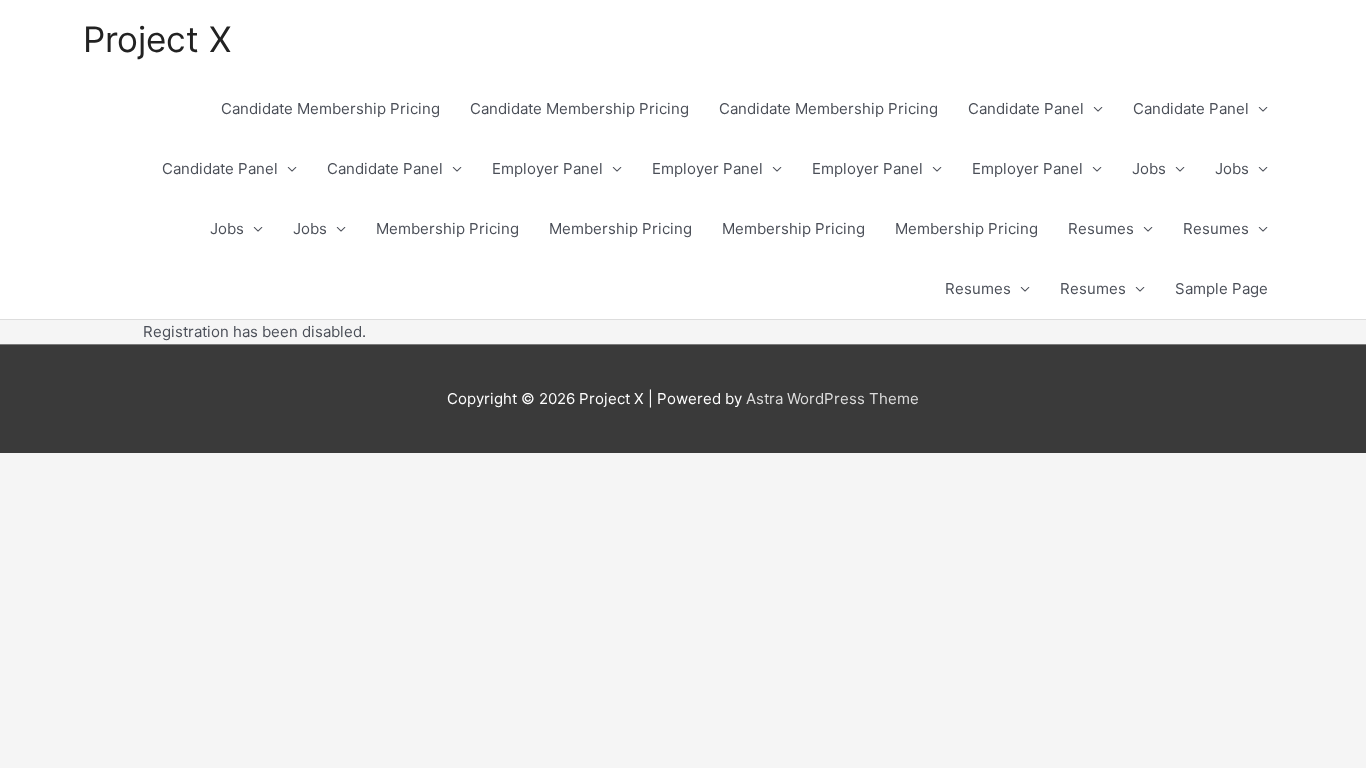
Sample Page (1221, 288)
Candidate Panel (1026, 108)
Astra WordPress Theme (832, 398)
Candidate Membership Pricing (330, 108)
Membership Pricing (447, 228)
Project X (157, 39)
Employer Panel (547, 168)
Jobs (1149, 168)
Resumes (1101, 228)
